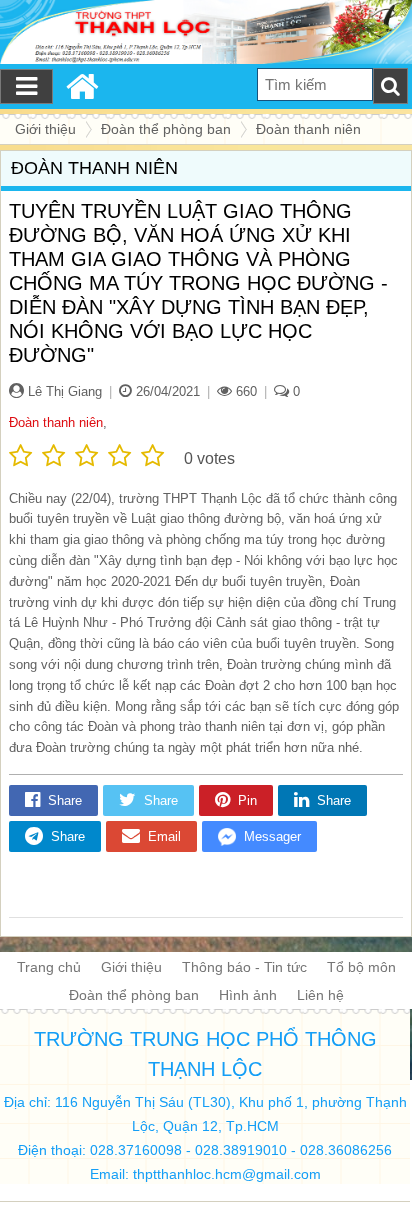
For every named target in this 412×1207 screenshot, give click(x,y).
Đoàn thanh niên (56, 422)
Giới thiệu (131, 967)
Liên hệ (320, 995)
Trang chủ (49, 967)
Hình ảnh (248, 995)
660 (244, 391)
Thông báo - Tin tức (244, 967)
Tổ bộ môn (361, 967)
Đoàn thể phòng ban (134, 995)
